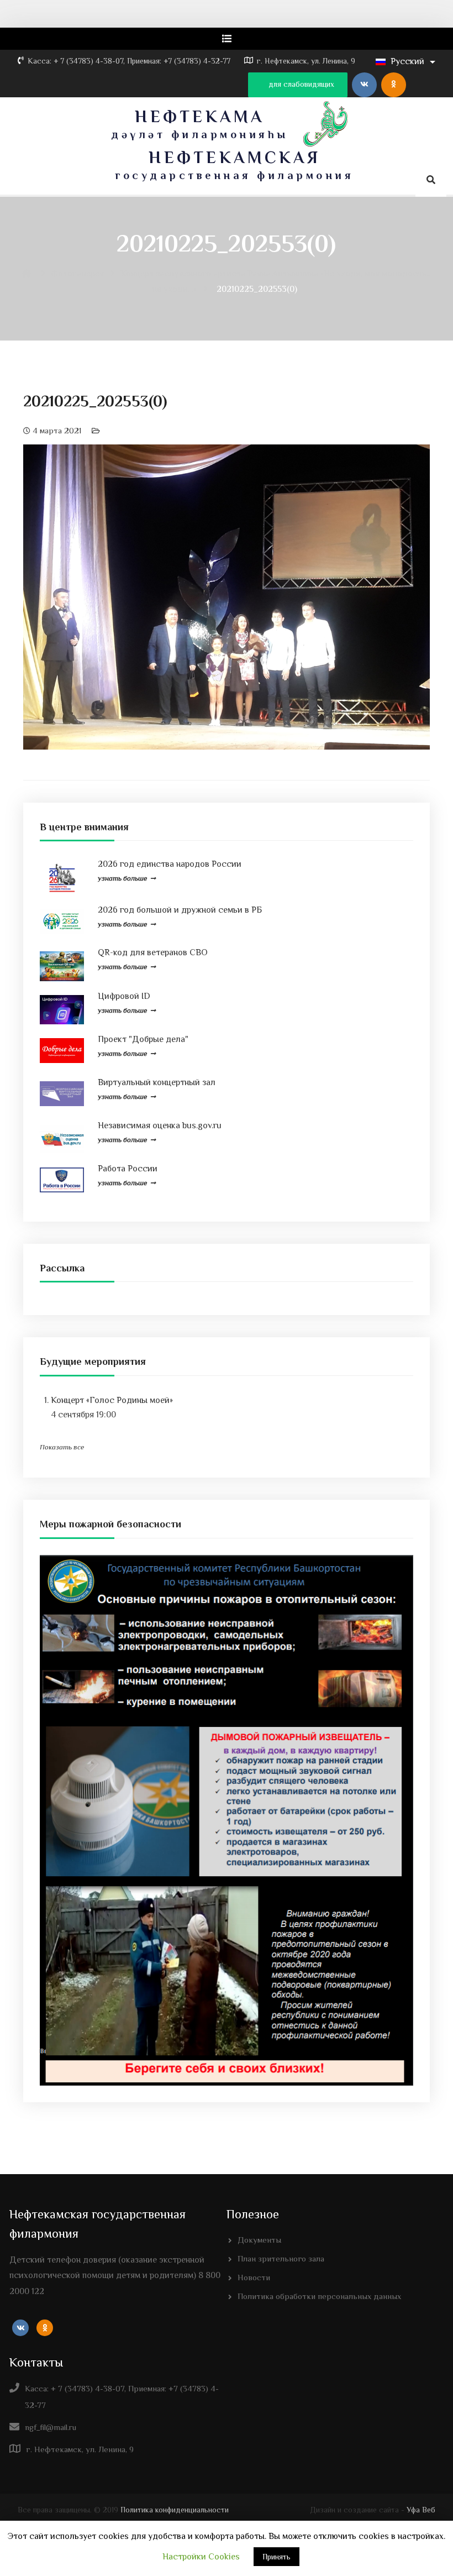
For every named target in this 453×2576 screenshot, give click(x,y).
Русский (407, 61)
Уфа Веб (421, 2510)
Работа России (128, 1169)
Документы (259, 2240)
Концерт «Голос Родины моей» (112, 1400)
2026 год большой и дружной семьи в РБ (180, 910)
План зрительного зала (281, 2258)
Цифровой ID (124, 996)
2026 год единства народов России (170, 864)
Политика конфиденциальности (175, 2510)
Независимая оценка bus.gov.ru (160, 1125)
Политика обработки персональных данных (319, 2296)
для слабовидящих (300, 84)
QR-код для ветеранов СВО (153, 952)
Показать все (62, 1447)
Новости (254, 2277)
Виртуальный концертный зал (157, 1082)
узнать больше (122, 878)
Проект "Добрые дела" (143, 1039)
